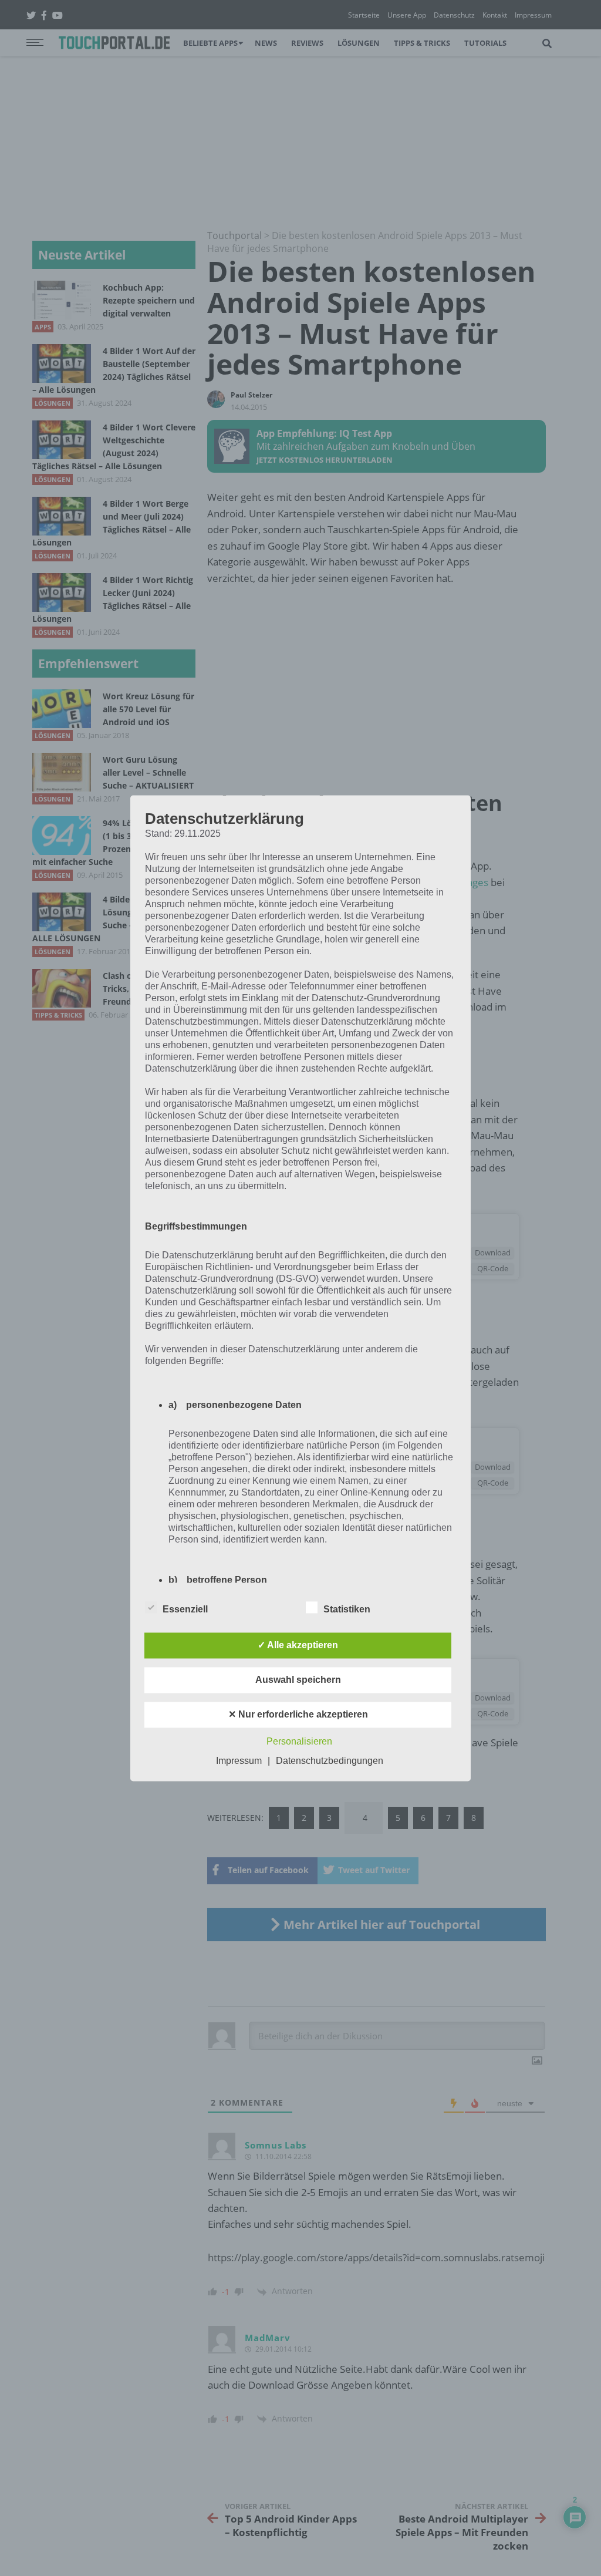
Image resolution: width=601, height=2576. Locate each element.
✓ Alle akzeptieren (298, 1645)
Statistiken (347, 1609)
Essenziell (185, 1609)
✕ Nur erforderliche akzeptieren (298, 1714)
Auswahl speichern (298, 1680)
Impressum (239, 1761)
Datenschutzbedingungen (330, 1761)
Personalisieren (299, 1741)
